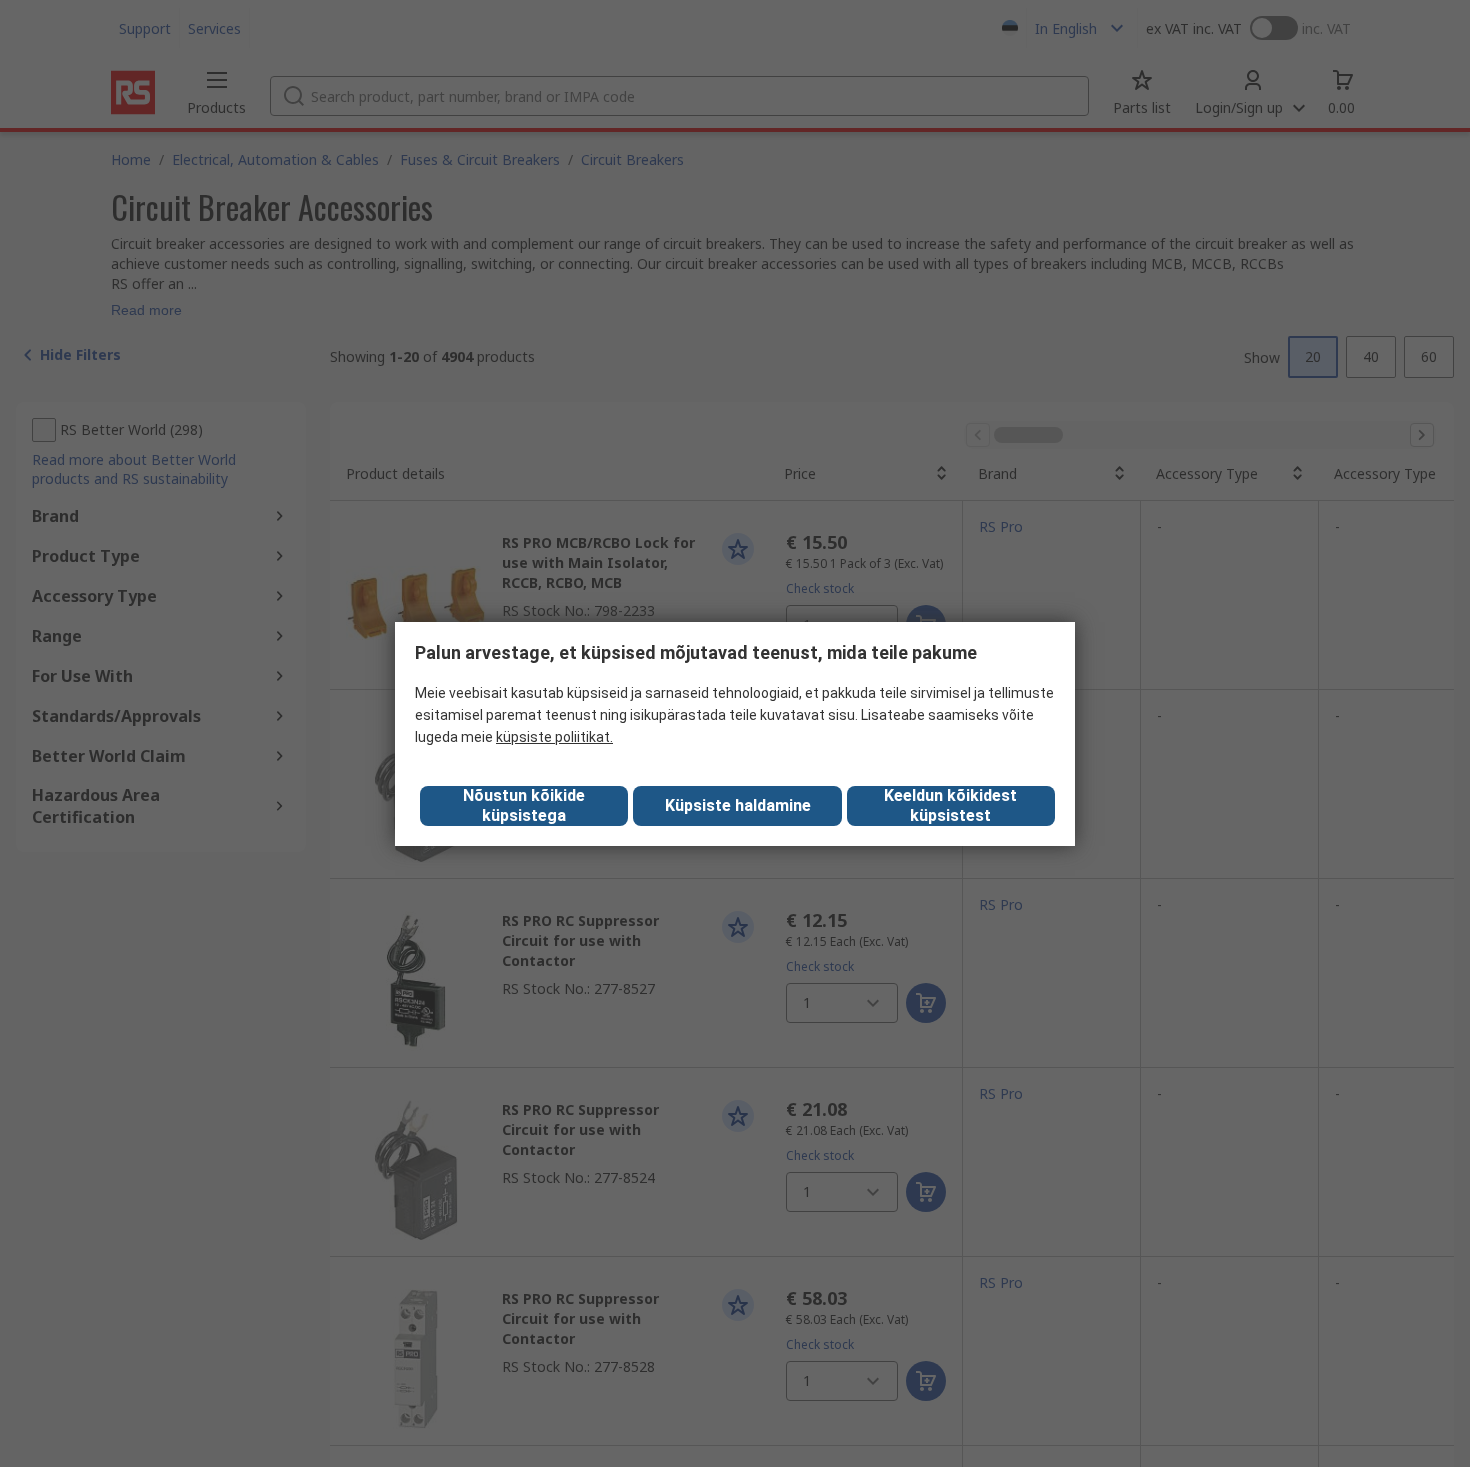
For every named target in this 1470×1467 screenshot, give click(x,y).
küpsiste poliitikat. (554, 737)
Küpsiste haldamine (738, 805)
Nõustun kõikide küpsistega (524, 805)
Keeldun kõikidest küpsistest (950, 805)
